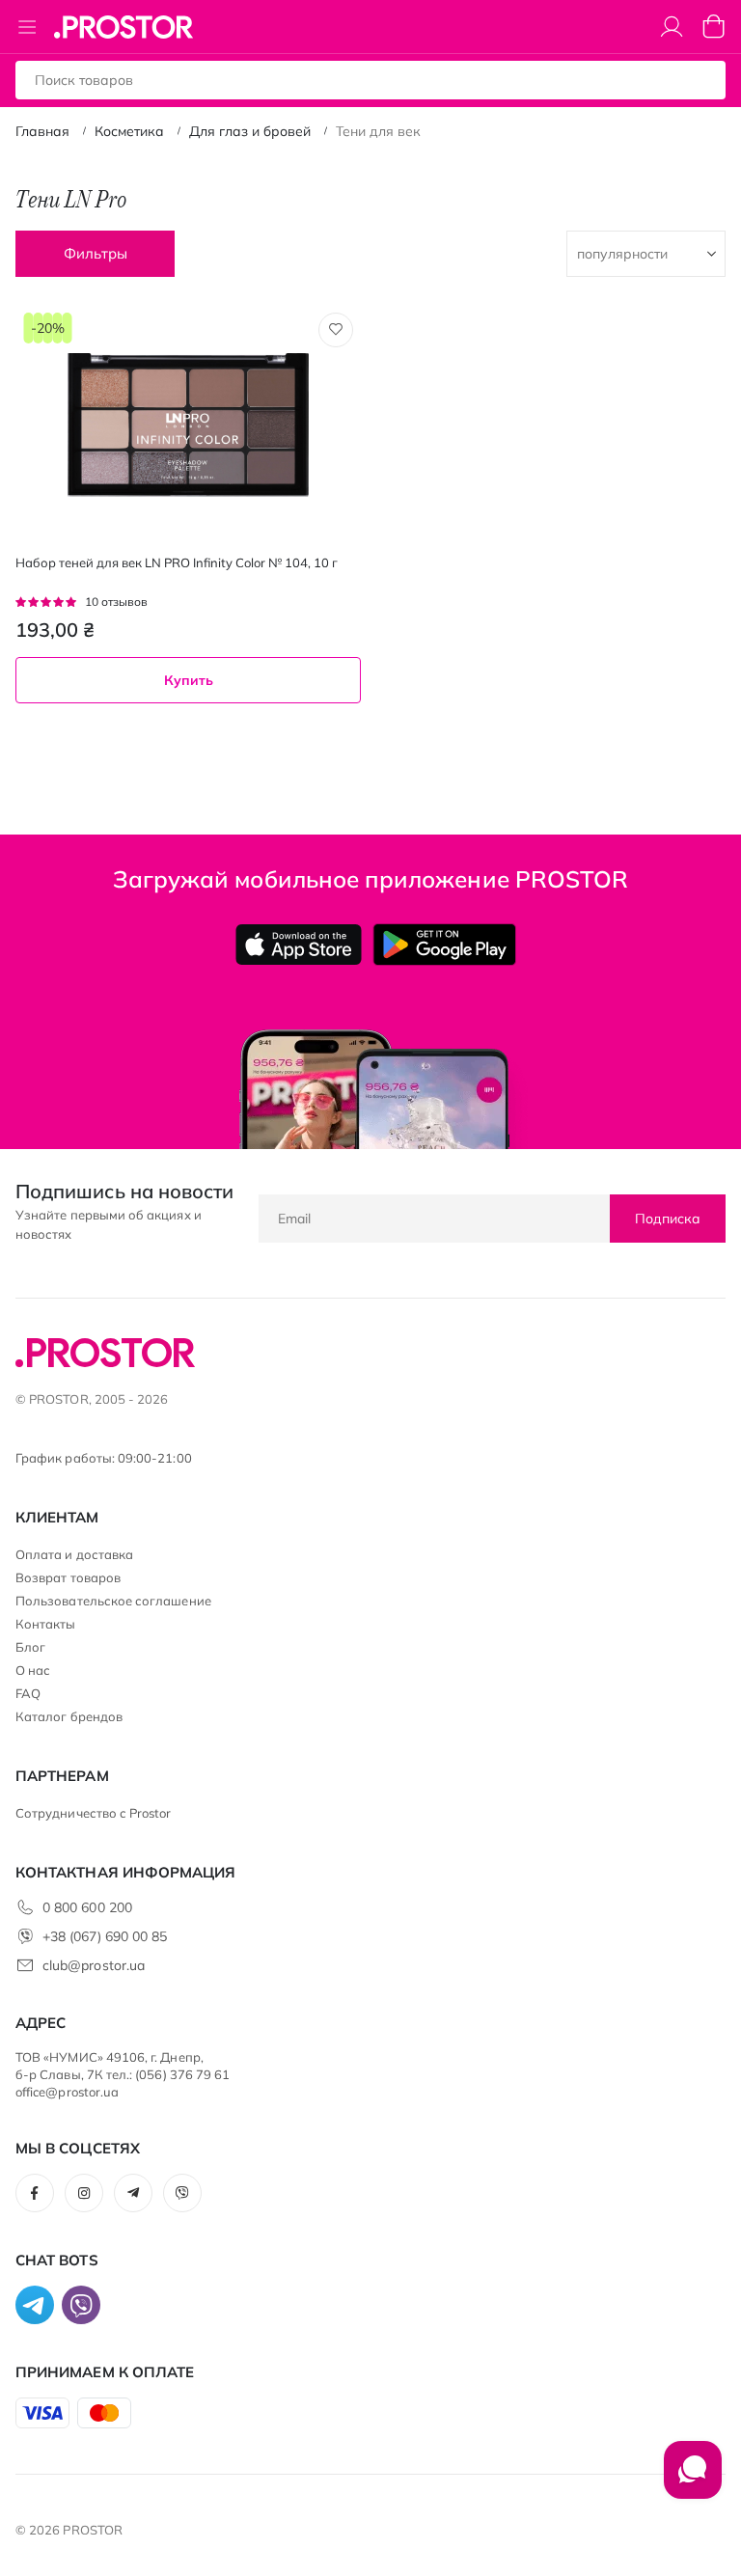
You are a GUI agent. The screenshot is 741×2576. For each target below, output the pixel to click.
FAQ (28, 1693)
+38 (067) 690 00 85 (105, 1936)
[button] (336, 330)
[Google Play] (444, 945)
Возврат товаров (68, 1577)
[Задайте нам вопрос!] (693, 2480)
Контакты (46, 1624)
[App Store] (299, 945)
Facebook (35, 2193)
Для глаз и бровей (250, 131)
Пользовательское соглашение (113, 1601)
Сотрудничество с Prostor (94, 1813)
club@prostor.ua (94, 1965)
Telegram (133, 2193)
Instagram (84, 2193)
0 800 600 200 (87, 1907)
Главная (42, 131)
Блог (30, 1647)
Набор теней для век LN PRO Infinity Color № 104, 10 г (177, 562)
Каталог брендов (69, 1716)
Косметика (129, 131)
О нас (33, 1670)
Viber (182, 2193)
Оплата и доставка (74, 1554)
